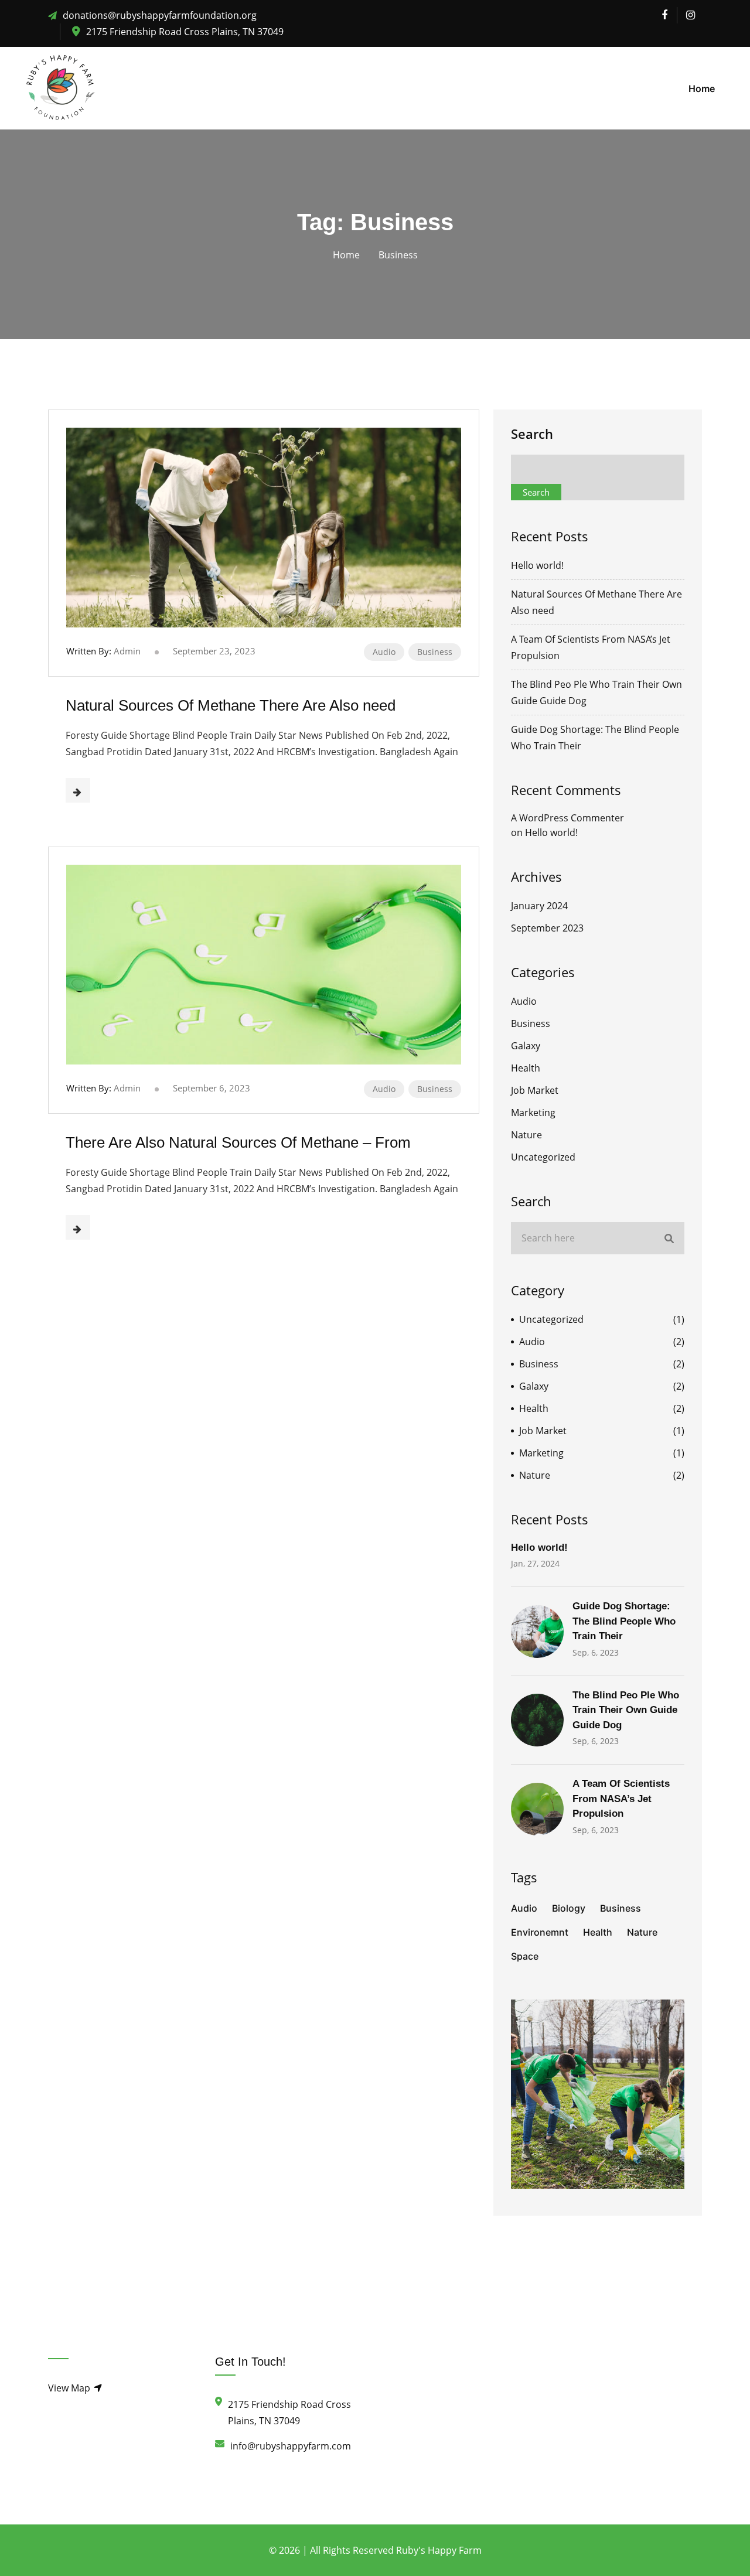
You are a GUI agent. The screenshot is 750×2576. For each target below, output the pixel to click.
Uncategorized (543, 1157)
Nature (526, 1135)
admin (127, 651)
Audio (384, 652)
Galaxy (526, 1046)
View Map (70, 2388)
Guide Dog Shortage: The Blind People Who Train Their (624, 1621)
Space (525, 1956)
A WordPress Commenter (567, 818)
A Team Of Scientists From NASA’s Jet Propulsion (621, 1799)
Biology (569, 1908)
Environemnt (540, 1932)
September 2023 (547, 928)
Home (702, 88)
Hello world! (537, 565)
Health (526, 1068)
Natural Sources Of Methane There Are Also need (231, 705)
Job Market (535, 1090)
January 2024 (539, 906)
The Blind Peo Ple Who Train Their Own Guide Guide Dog (626, 1710)
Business (435, 652)
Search (532, 434)
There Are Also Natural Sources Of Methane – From (238, 1142)
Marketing (533, 1113)
